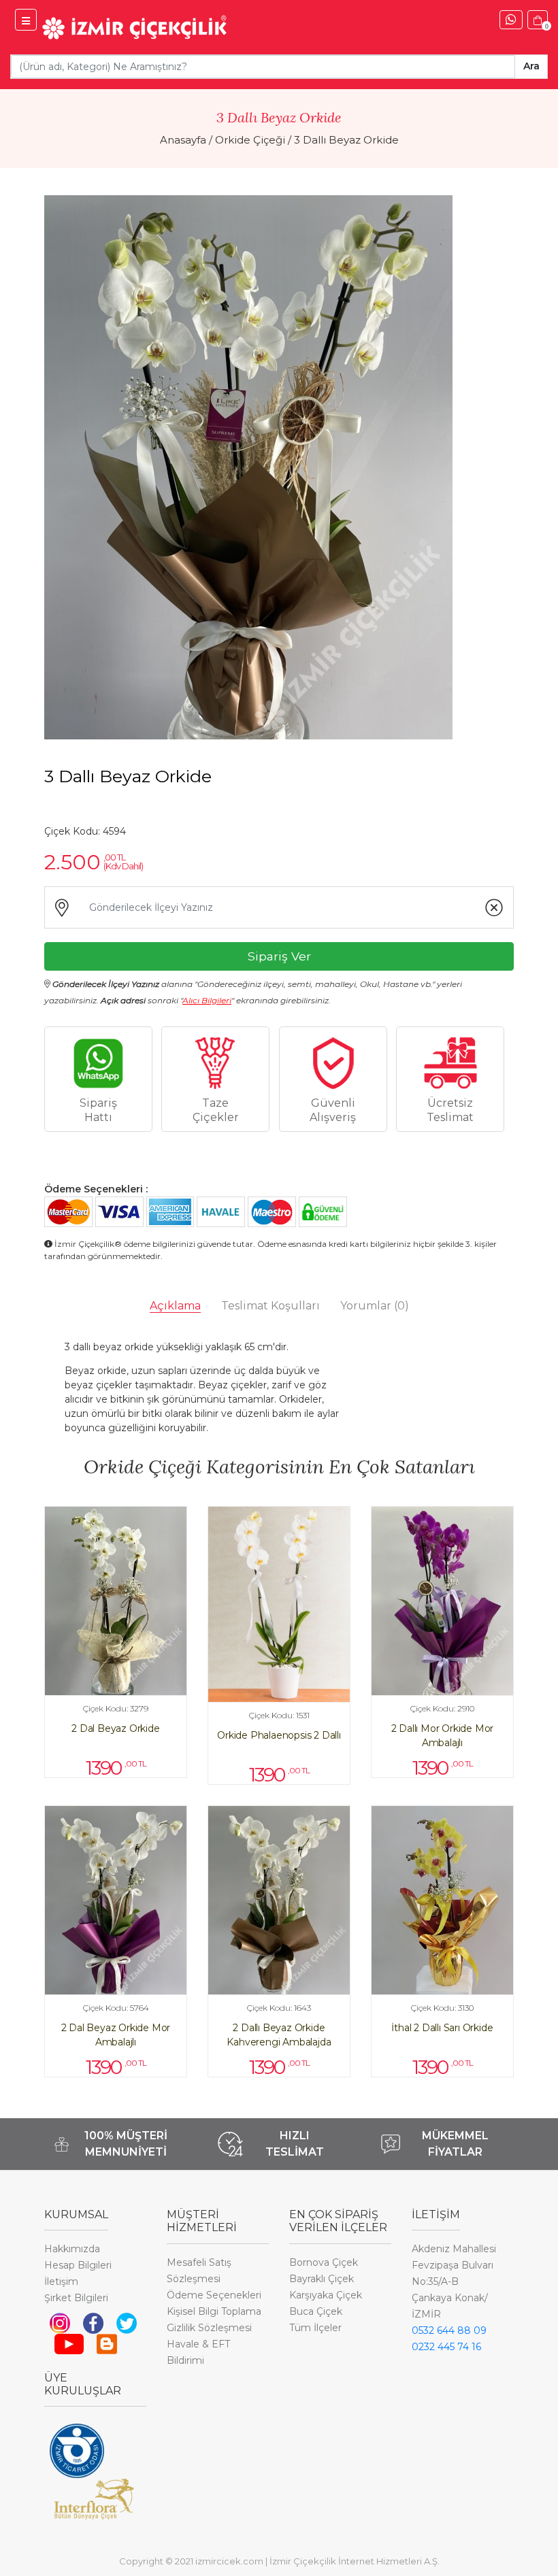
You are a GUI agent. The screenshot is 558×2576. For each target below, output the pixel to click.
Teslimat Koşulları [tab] (270, 1306)
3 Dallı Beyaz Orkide (346, 140)
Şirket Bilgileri (76, 2298)
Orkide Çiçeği (250, 140)
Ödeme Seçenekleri (214, 2295)
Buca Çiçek (316, 2311)
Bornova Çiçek (324, 2262)
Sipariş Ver (279, 956)
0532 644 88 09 (449, 2330)
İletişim (61, 2281)
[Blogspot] (107, 2343)
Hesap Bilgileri (78, 2265)
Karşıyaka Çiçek (326, 2295)
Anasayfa (183, 140)
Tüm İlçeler (315, 2328)
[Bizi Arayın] (511, 20)
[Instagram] (60, 2322)
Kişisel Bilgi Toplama (214, 2311)
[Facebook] (93, 2322)
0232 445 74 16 (446, 2347)
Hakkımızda (72, 2249)
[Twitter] (127, 2322)
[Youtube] (69, 2343)
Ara (531, 66)
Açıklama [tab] (175, 1306)
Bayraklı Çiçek (322, 2279)
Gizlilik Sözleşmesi (209, 2328)
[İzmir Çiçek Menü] (26, 20)
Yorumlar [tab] (375, 1306)
